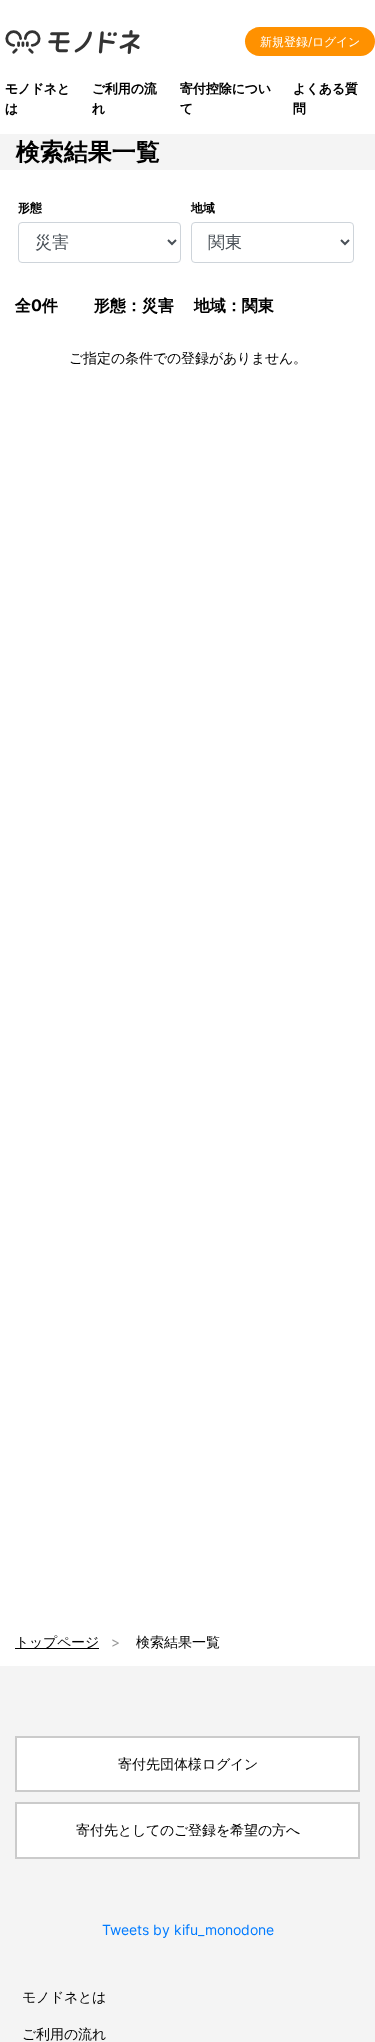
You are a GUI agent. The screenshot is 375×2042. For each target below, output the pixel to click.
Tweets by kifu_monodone (188, 1929)
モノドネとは (64, 1996)
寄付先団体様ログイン (188, 1763)
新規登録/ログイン (310, 41)
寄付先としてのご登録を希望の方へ (188, 1829)
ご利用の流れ (64, 2033)
